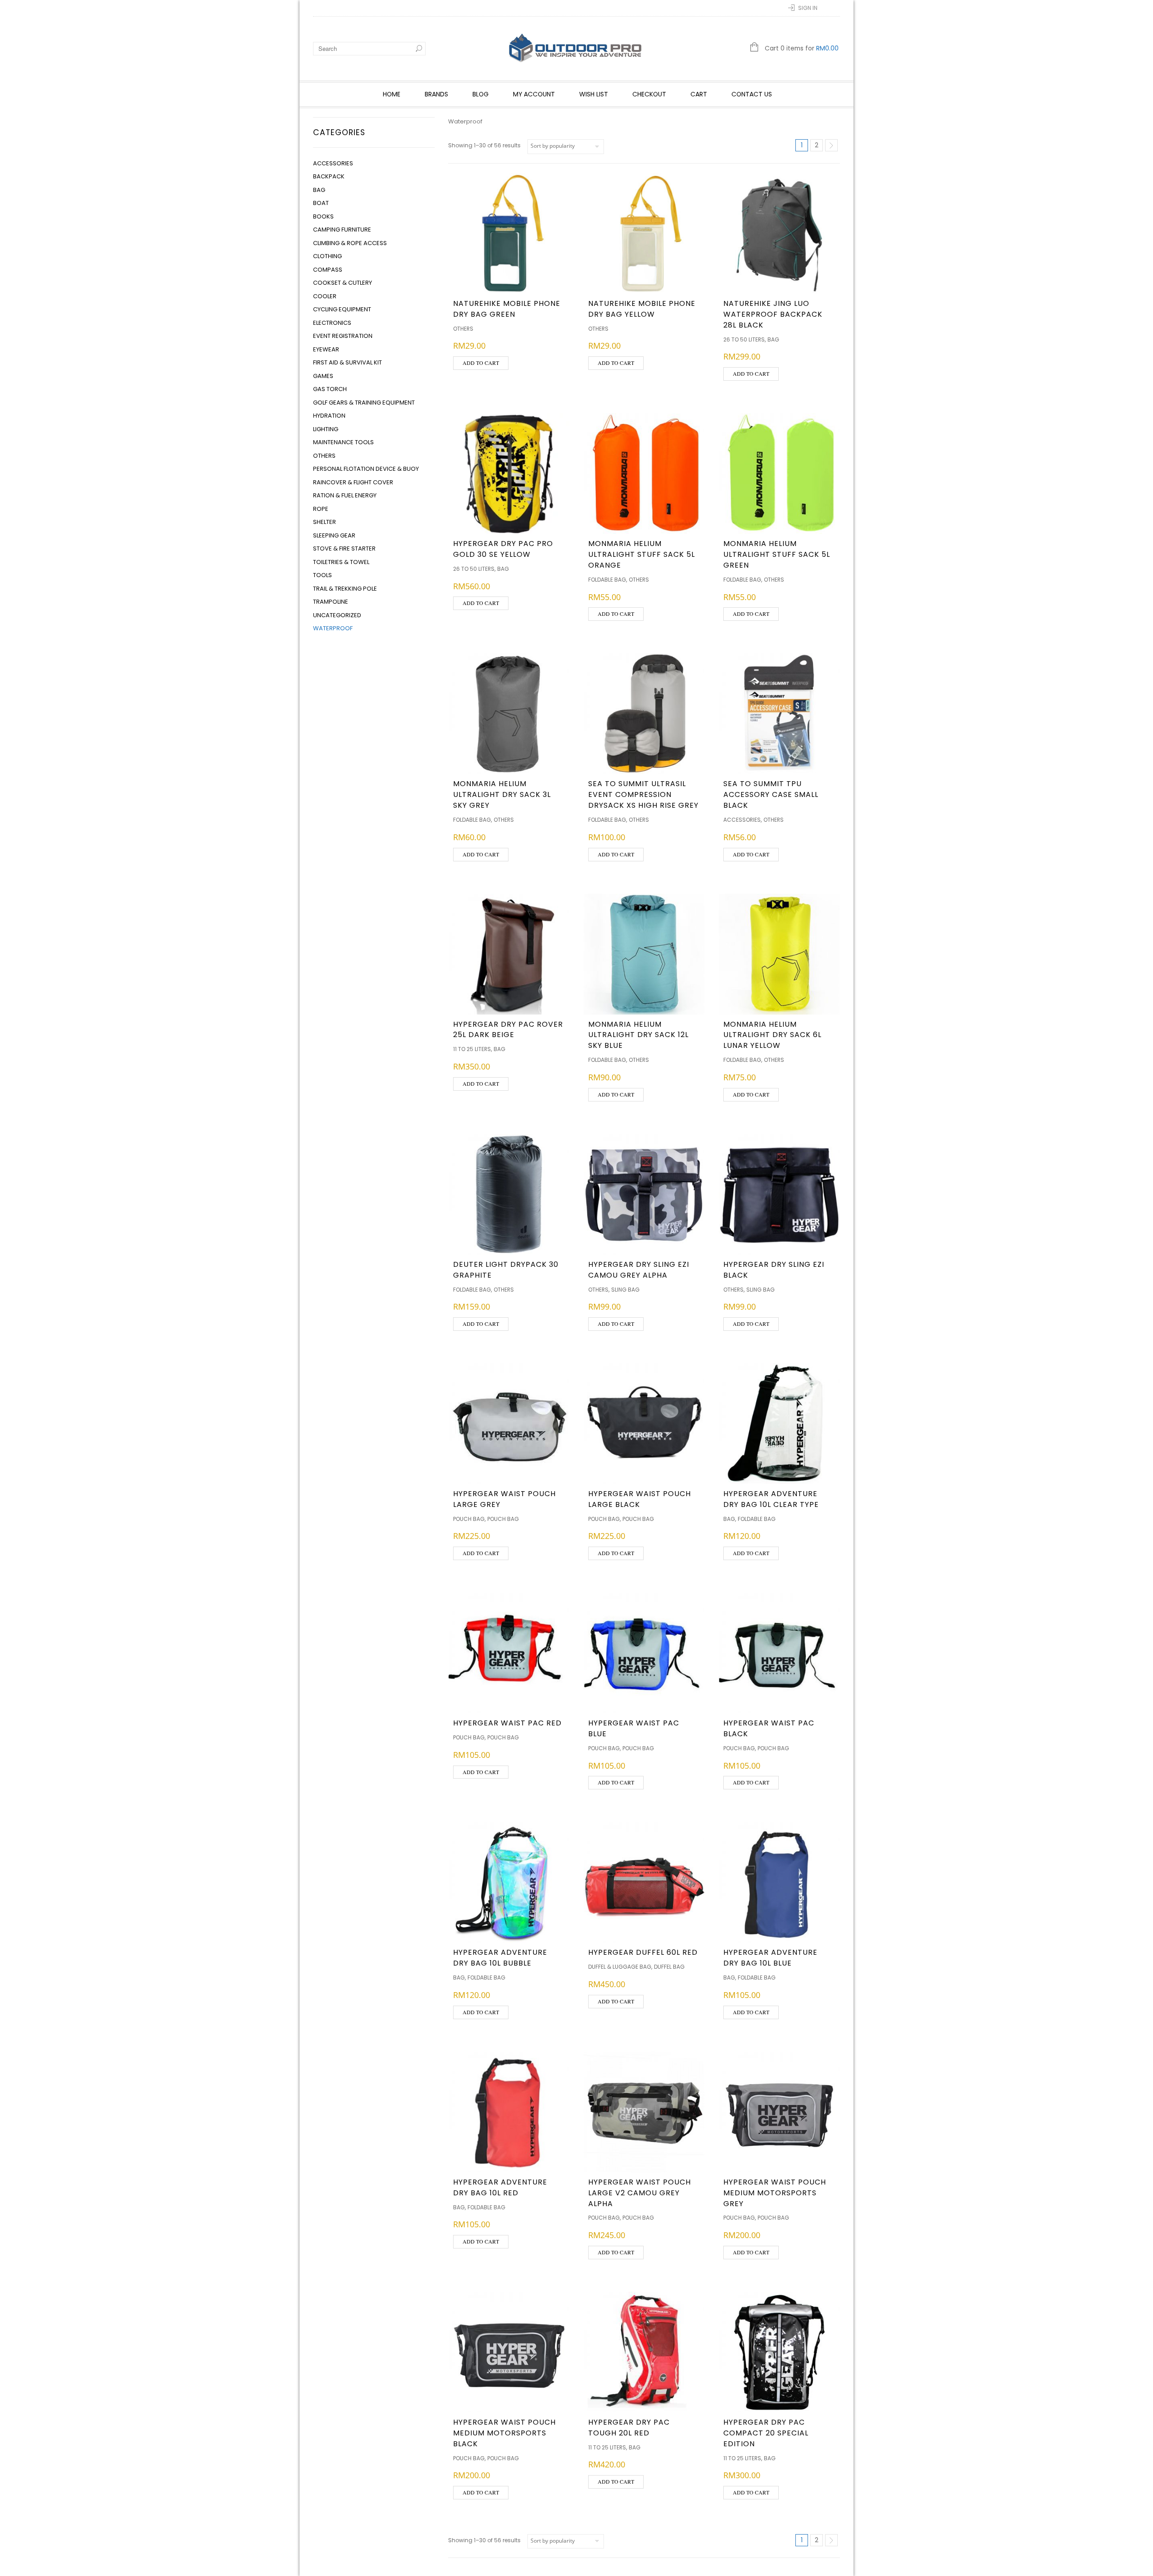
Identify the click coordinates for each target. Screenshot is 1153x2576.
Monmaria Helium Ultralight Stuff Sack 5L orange (642, 554)
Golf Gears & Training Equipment (364, 403)
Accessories (333, 163)
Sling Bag (625, 1290)
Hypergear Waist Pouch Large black (640, 1499)
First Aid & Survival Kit (347, 362)
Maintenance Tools (343, 442)
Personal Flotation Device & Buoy (366, 469)
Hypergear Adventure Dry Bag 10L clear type (771, 1499)
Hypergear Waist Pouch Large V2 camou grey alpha (640, 2193)
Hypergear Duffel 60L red (643, 1952)
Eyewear (326, 349)
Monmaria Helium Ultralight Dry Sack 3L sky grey (502, 794)
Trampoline (331, 602)
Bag (319, 190)
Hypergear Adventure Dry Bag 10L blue (770, 1958)
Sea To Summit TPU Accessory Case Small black (771, 794)
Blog (481, 94)
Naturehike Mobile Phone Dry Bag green (507, 309)
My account (534, 94)
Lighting (326, 429)
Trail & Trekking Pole (345, 589)
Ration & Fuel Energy (345, 495)
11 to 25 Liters (472, 1049)
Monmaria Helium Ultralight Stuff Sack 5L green (777, 554)
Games (323, 376)
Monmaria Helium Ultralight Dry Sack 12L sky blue (638, 1035)
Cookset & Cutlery (343, 283)
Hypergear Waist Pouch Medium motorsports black (504, 2433)
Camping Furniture (342, 230)
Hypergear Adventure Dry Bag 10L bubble (500, 1958)
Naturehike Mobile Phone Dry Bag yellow (642, 309)
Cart (699, 94)
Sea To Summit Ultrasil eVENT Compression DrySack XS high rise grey (643, 794)
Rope (321, 509)
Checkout (649, 94)
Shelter (325, 522)
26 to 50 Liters (744, 339)
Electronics (332, 323)
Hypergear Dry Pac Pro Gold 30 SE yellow (503, 549)
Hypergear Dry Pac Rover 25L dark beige (508, 1030)
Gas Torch (330, 389)
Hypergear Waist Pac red (507, 1723)
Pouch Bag (469, 1519)
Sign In (808, 8)
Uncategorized (337, 615)
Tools (322, 575)
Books (323, 216)
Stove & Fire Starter (344, 548)
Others (324, 456)
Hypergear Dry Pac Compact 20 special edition (766, 2433)
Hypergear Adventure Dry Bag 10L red (500, 2187)
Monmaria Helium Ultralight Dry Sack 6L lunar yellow (772, 1035)
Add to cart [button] (481, 363)
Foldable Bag (607, 580)
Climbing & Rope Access (350, 243)
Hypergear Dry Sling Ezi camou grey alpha (639, 1270)
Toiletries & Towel (341, 562)
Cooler (325, 296)
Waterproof (333, 628)
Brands (436, 94)
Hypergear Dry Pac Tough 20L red (629, 2428)
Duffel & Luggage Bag (620, 1967)
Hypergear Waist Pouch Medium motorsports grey (775, 2193)
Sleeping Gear (334, 535)
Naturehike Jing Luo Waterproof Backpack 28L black (773, 314)
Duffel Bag (669, 1967)
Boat (321, 203)
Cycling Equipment (342, 309)
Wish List (594, 94)
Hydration (329, 416)
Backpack (329, 176)
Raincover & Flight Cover (353, 482)
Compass (328, 270)
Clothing (327, 256)
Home (392, 94)
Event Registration (343, 336)
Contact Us (752, 94)
